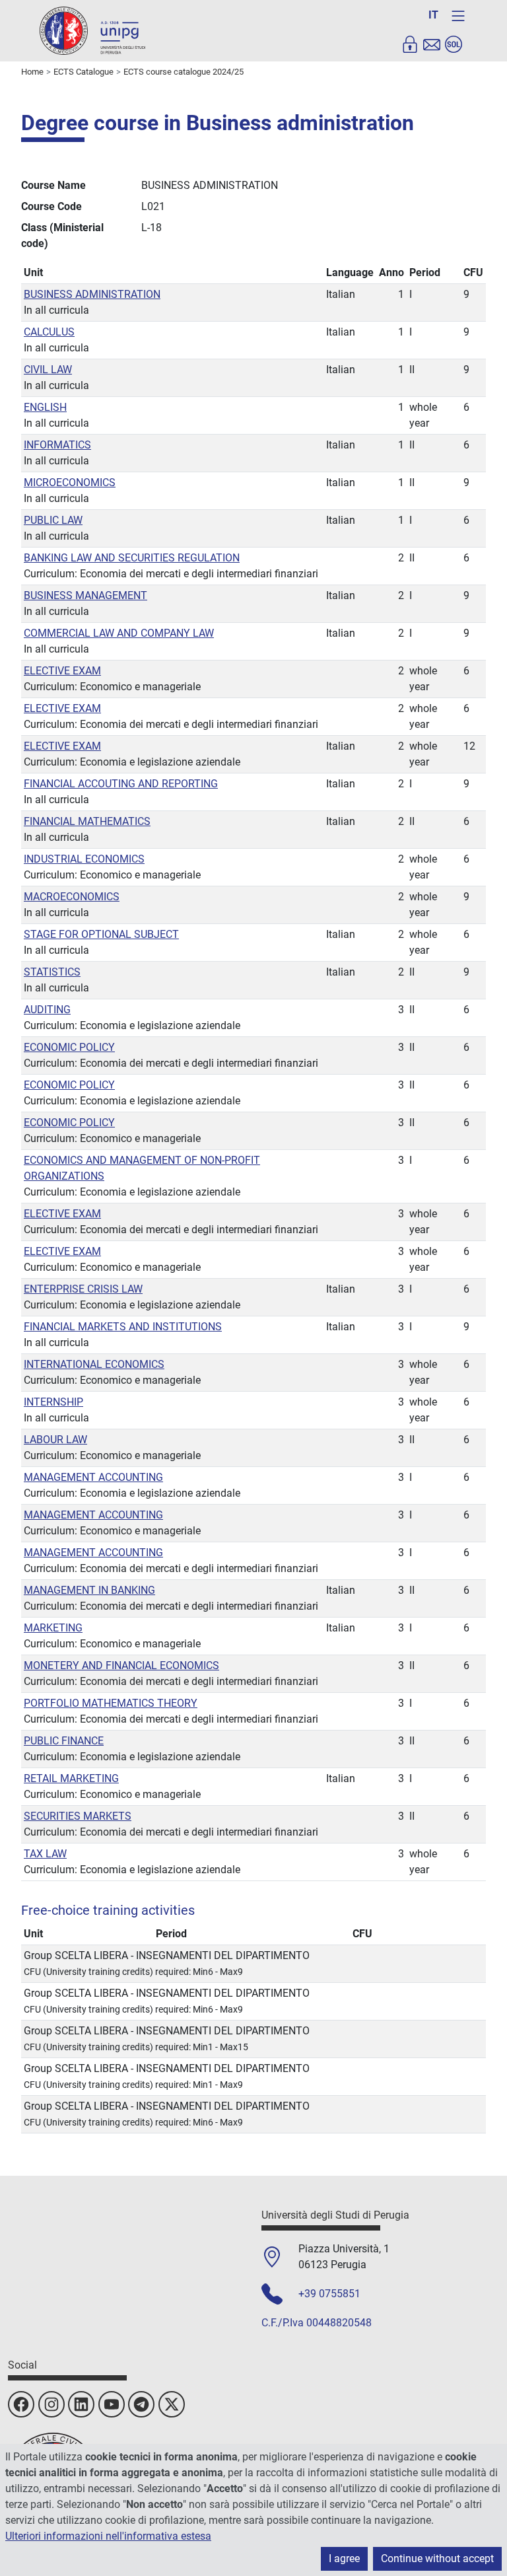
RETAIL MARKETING (71, 1778)
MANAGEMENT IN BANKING (89, 1590)
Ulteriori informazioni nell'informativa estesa (108, 2536)
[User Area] (410, 44)
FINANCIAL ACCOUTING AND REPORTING (121, 784)
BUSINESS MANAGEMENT (85, 595)
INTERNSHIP (53, 1402)
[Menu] (458, 16)
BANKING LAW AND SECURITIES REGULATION (132, 558)
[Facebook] (21, 2404)
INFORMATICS (57, 445)
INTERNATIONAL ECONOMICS (94, 1364)
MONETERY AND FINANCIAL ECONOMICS (121, 1665)
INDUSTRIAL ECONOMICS (84, 859)
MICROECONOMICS (70, 483)
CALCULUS (49, 332)
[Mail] (432, 44)
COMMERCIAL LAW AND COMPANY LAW (119, 633)
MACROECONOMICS (72, 897)
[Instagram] (51, 2404)
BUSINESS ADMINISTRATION (92, 294)
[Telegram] (141, 2404)
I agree (344, 2558)
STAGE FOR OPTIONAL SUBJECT (101, 934)
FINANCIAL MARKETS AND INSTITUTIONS (123, 1327)
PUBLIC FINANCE (64, 1741)
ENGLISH (45, 407)
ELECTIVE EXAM (62, 671)
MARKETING (53, 1628)
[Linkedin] (81, 2404)
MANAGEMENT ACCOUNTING (93, 1477)
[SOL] (454, 44)
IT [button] (433, 15)
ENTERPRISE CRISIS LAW (83, 1289)
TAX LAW (45, 1854)
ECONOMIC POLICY (69, 1047)
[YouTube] (112, 2404)
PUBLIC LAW (53, 520)
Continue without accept (437, 2558)
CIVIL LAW (48, 370)
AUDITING (47, 1010)
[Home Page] (92, 30)
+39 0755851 (329, 2294)
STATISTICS (52, 972)
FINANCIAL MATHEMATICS (87, 821)
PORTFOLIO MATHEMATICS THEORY (111, 1703)
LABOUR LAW (55, 1440)
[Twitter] (172, 2404)
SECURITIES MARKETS (78, 1816)
